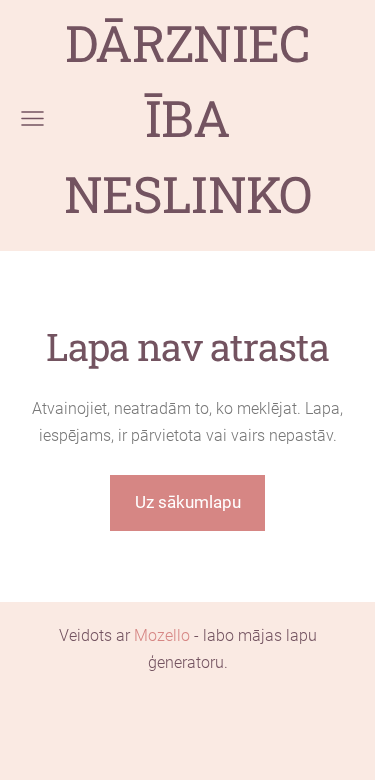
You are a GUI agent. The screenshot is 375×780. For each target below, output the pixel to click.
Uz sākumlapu (188, 502)
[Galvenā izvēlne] (32, 118)
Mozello (162, 635)
